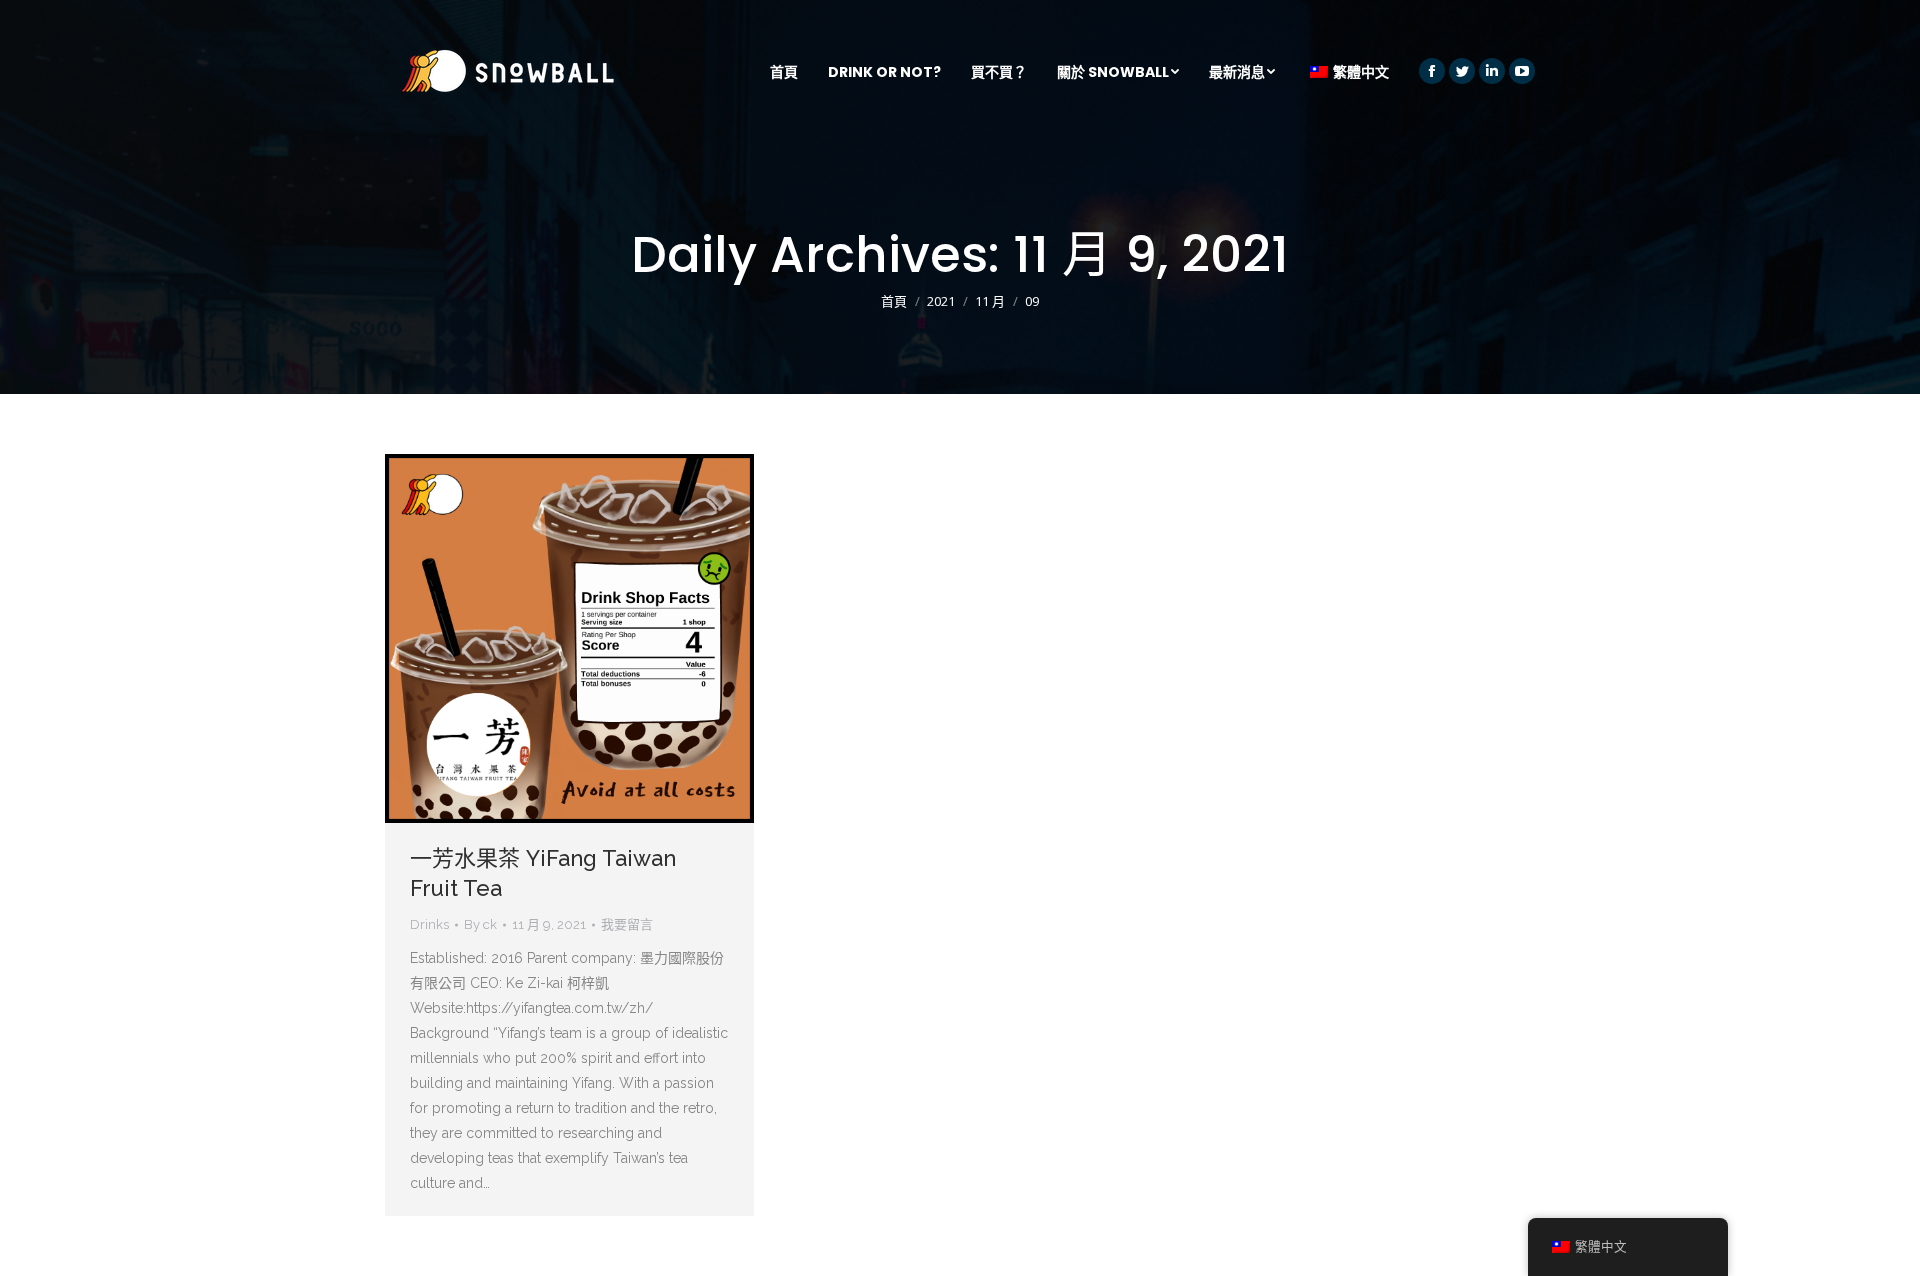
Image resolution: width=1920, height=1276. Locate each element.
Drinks (429, 924)
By (480, 924)
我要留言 (627, 924)
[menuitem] (784, 72)
